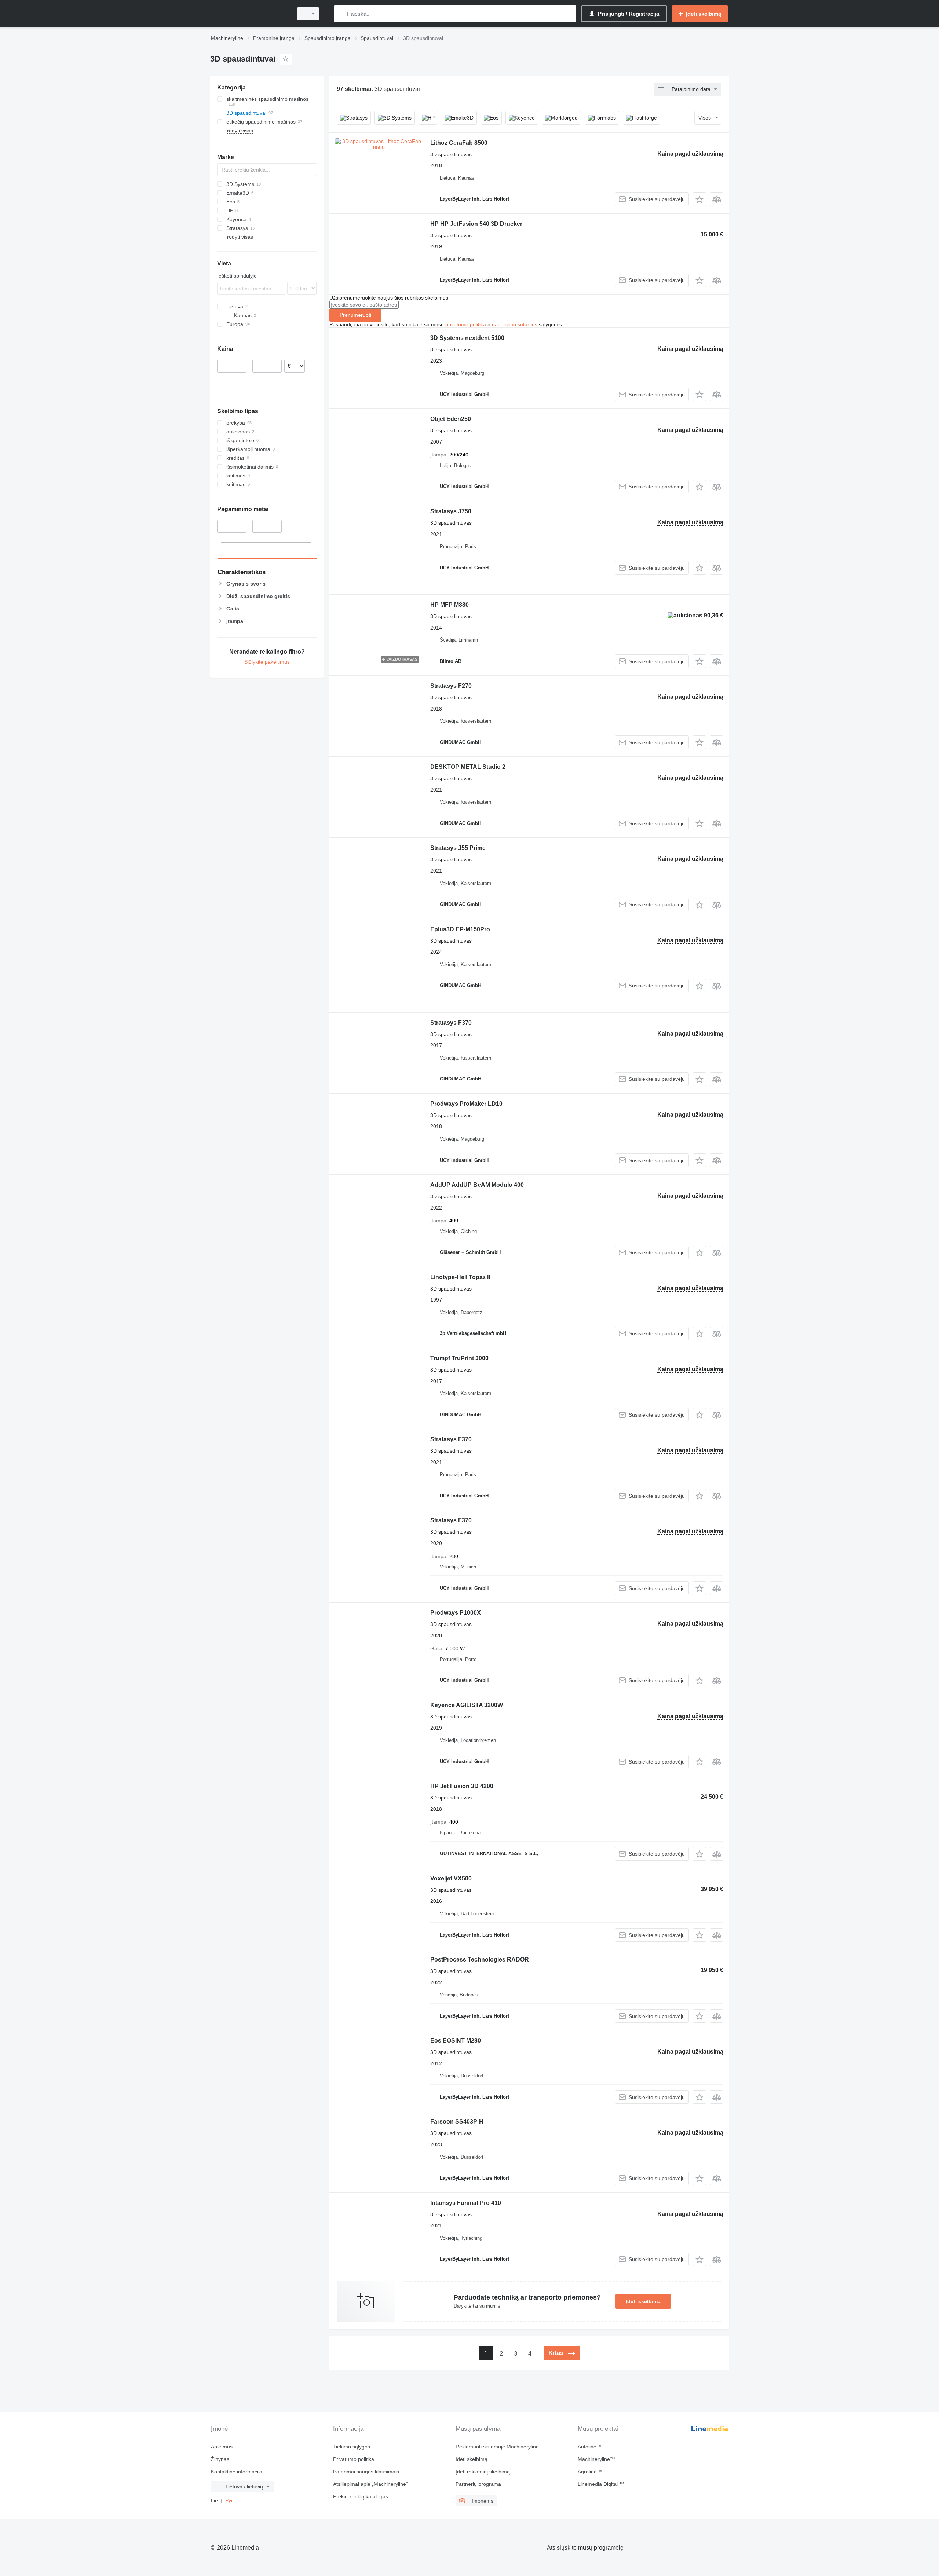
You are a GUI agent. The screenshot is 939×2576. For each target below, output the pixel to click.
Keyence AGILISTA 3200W (467, 1705)
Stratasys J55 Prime (458, 848)
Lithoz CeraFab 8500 (459, 143)
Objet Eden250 (451, 419)
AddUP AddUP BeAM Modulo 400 (477, 1185)
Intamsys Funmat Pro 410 (466, 2203)
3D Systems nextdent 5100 (467, 338)
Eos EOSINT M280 (456, 2041)
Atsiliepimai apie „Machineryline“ (370, 2484)
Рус (229, 2500)
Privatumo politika (354, 2459)
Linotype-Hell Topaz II (460, 1277)
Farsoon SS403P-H (457, 2122)
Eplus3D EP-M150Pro (460, 929)
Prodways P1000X (456, 1613)
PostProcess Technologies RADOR (480, 1959)
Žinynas (220, 2459)
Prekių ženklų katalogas (361, 2496)
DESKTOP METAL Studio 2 (468, 767)
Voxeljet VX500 (451, 1878)
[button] (699, 199)
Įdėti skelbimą (643, 2301)
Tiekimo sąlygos (352, 2447)
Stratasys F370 (451, 1023)
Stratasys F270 (451, 686)
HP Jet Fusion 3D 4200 (462, 1786)
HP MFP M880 (450, 605)
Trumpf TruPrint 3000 (459, 1358)
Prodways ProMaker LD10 (466, 1104)
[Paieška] (341, 14)
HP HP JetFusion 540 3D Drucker (476, 224)
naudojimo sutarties (515, 324)
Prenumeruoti (355, 315)
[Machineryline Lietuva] (249, 14)
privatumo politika (466, 324)
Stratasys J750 (451, 511)
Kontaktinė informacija (237, 2472)
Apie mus (222, 2447)
